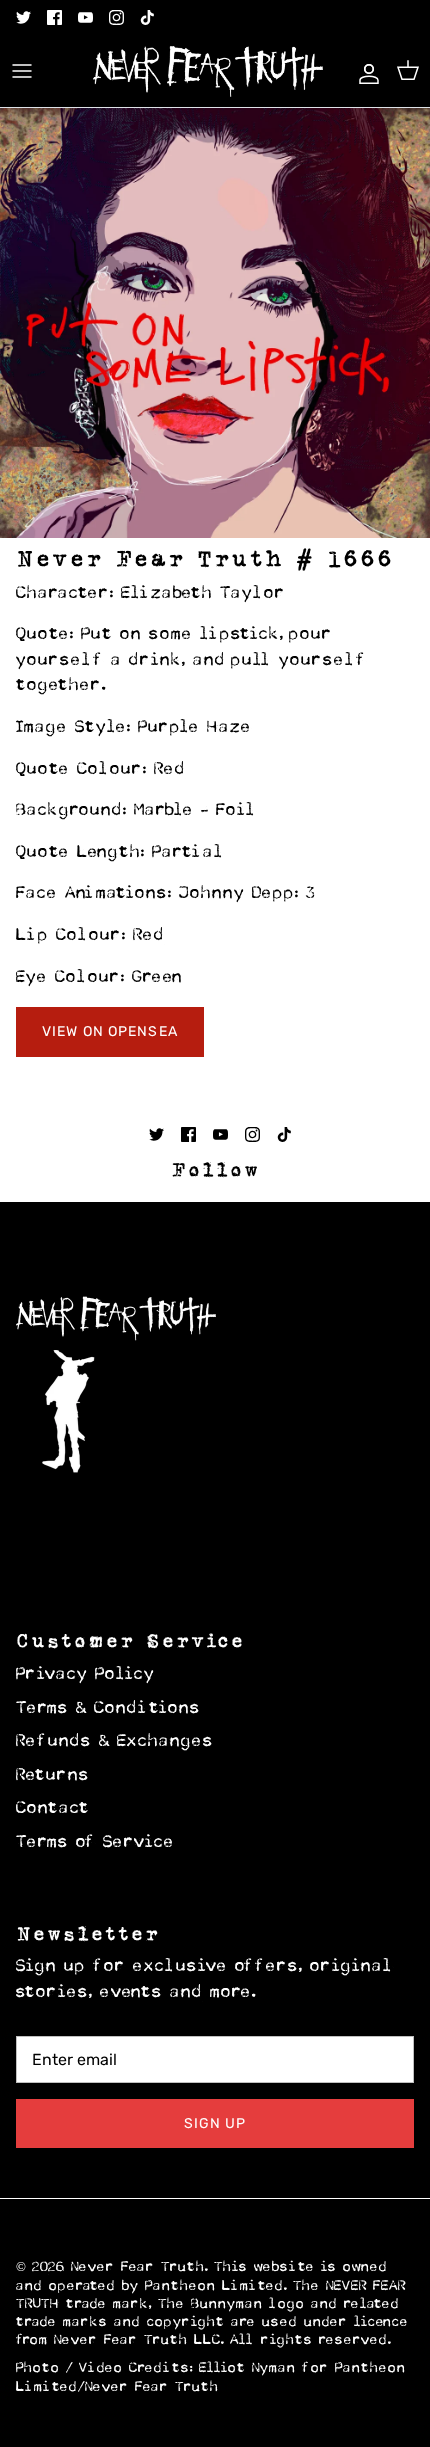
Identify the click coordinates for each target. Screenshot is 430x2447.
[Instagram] (116, 17)
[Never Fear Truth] (208, 71)
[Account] (364, 71)
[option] (215, 323)
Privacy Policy (85, 1675)
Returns (53, 1776)
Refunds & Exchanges (115, 1742)
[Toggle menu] (22, 71)
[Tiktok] (147, 17)
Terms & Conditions (108, 1709)
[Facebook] (54, 17)
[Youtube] (85, 17)
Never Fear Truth (138, 2267)
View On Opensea (110, 1031)
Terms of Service (95, 1843)
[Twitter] (23, 17)
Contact (53, 1809)
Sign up (215, 2123)
